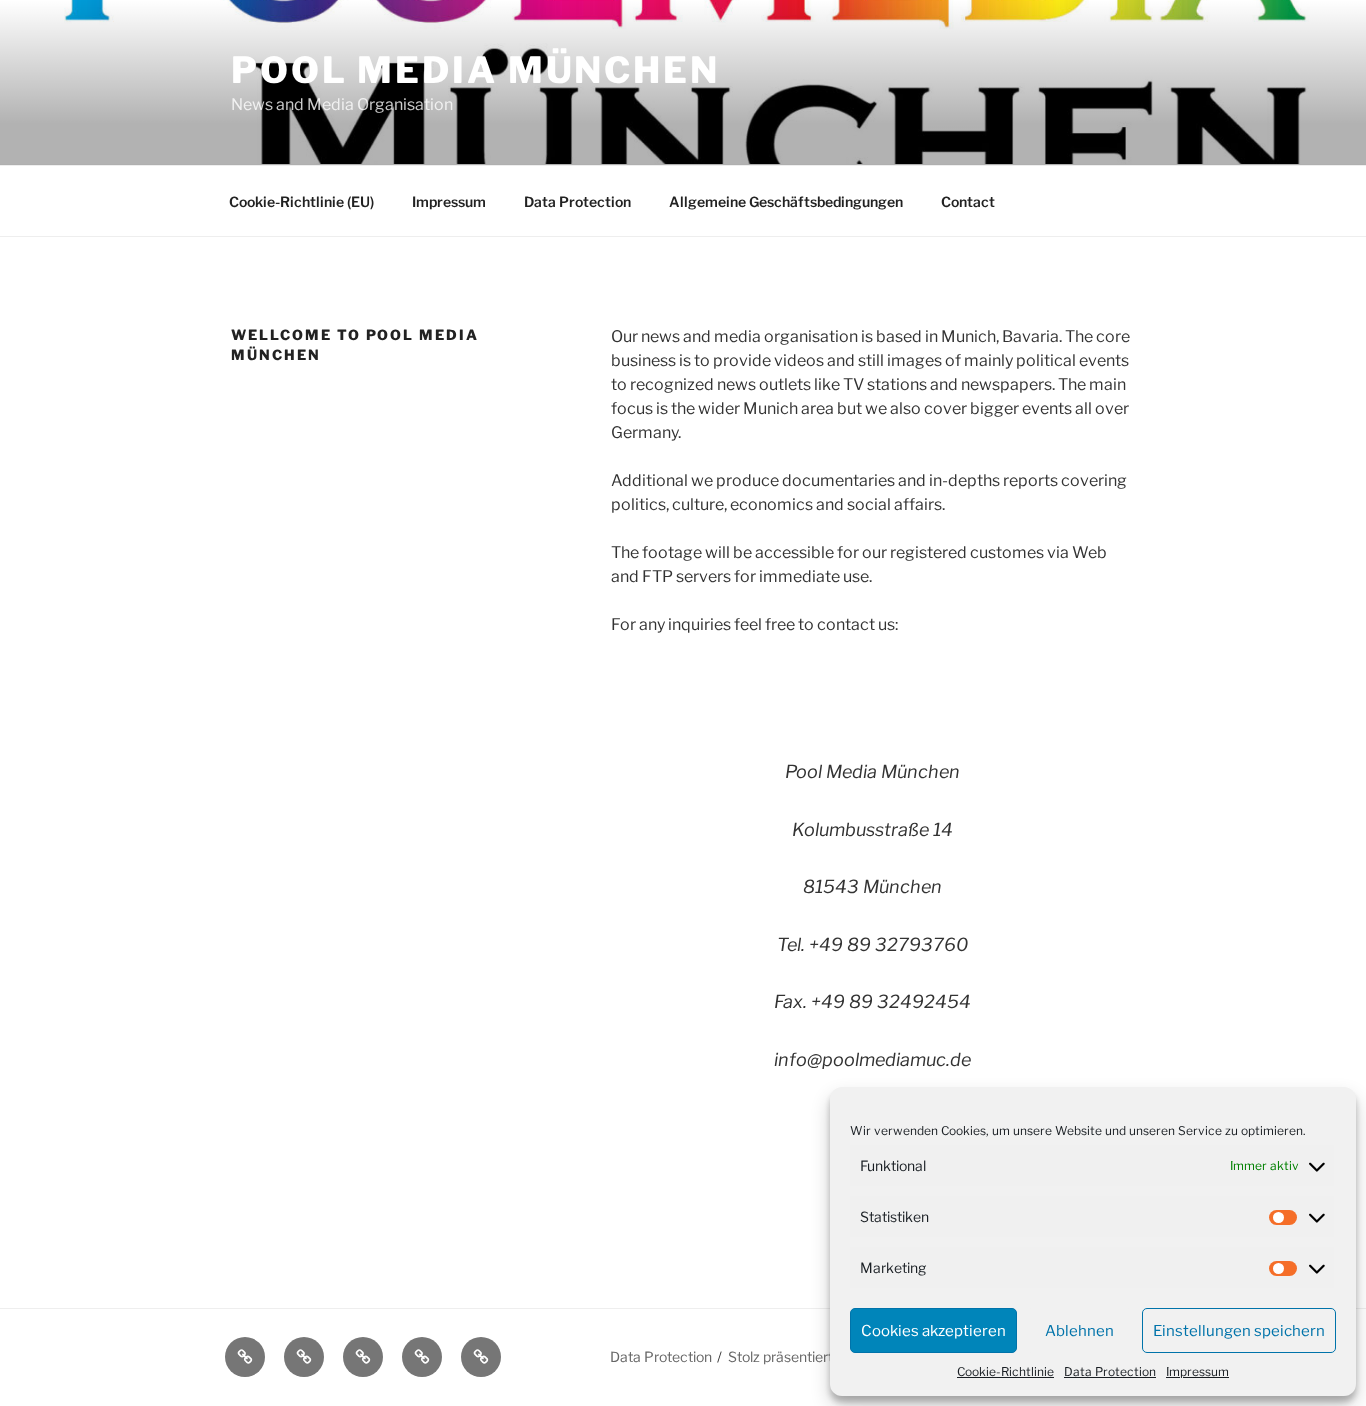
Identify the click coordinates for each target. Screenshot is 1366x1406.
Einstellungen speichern (1239, 1331)
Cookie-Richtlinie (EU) (301, 201)
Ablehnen (1079, 1331)
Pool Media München (475, 70)
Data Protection (1110, 1371)
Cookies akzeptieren (933, 1331)
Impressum (1197, 1371)
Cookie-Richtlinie (1005, 1371)
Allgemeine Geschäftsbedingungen (786, 201)
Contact (968, 201)
